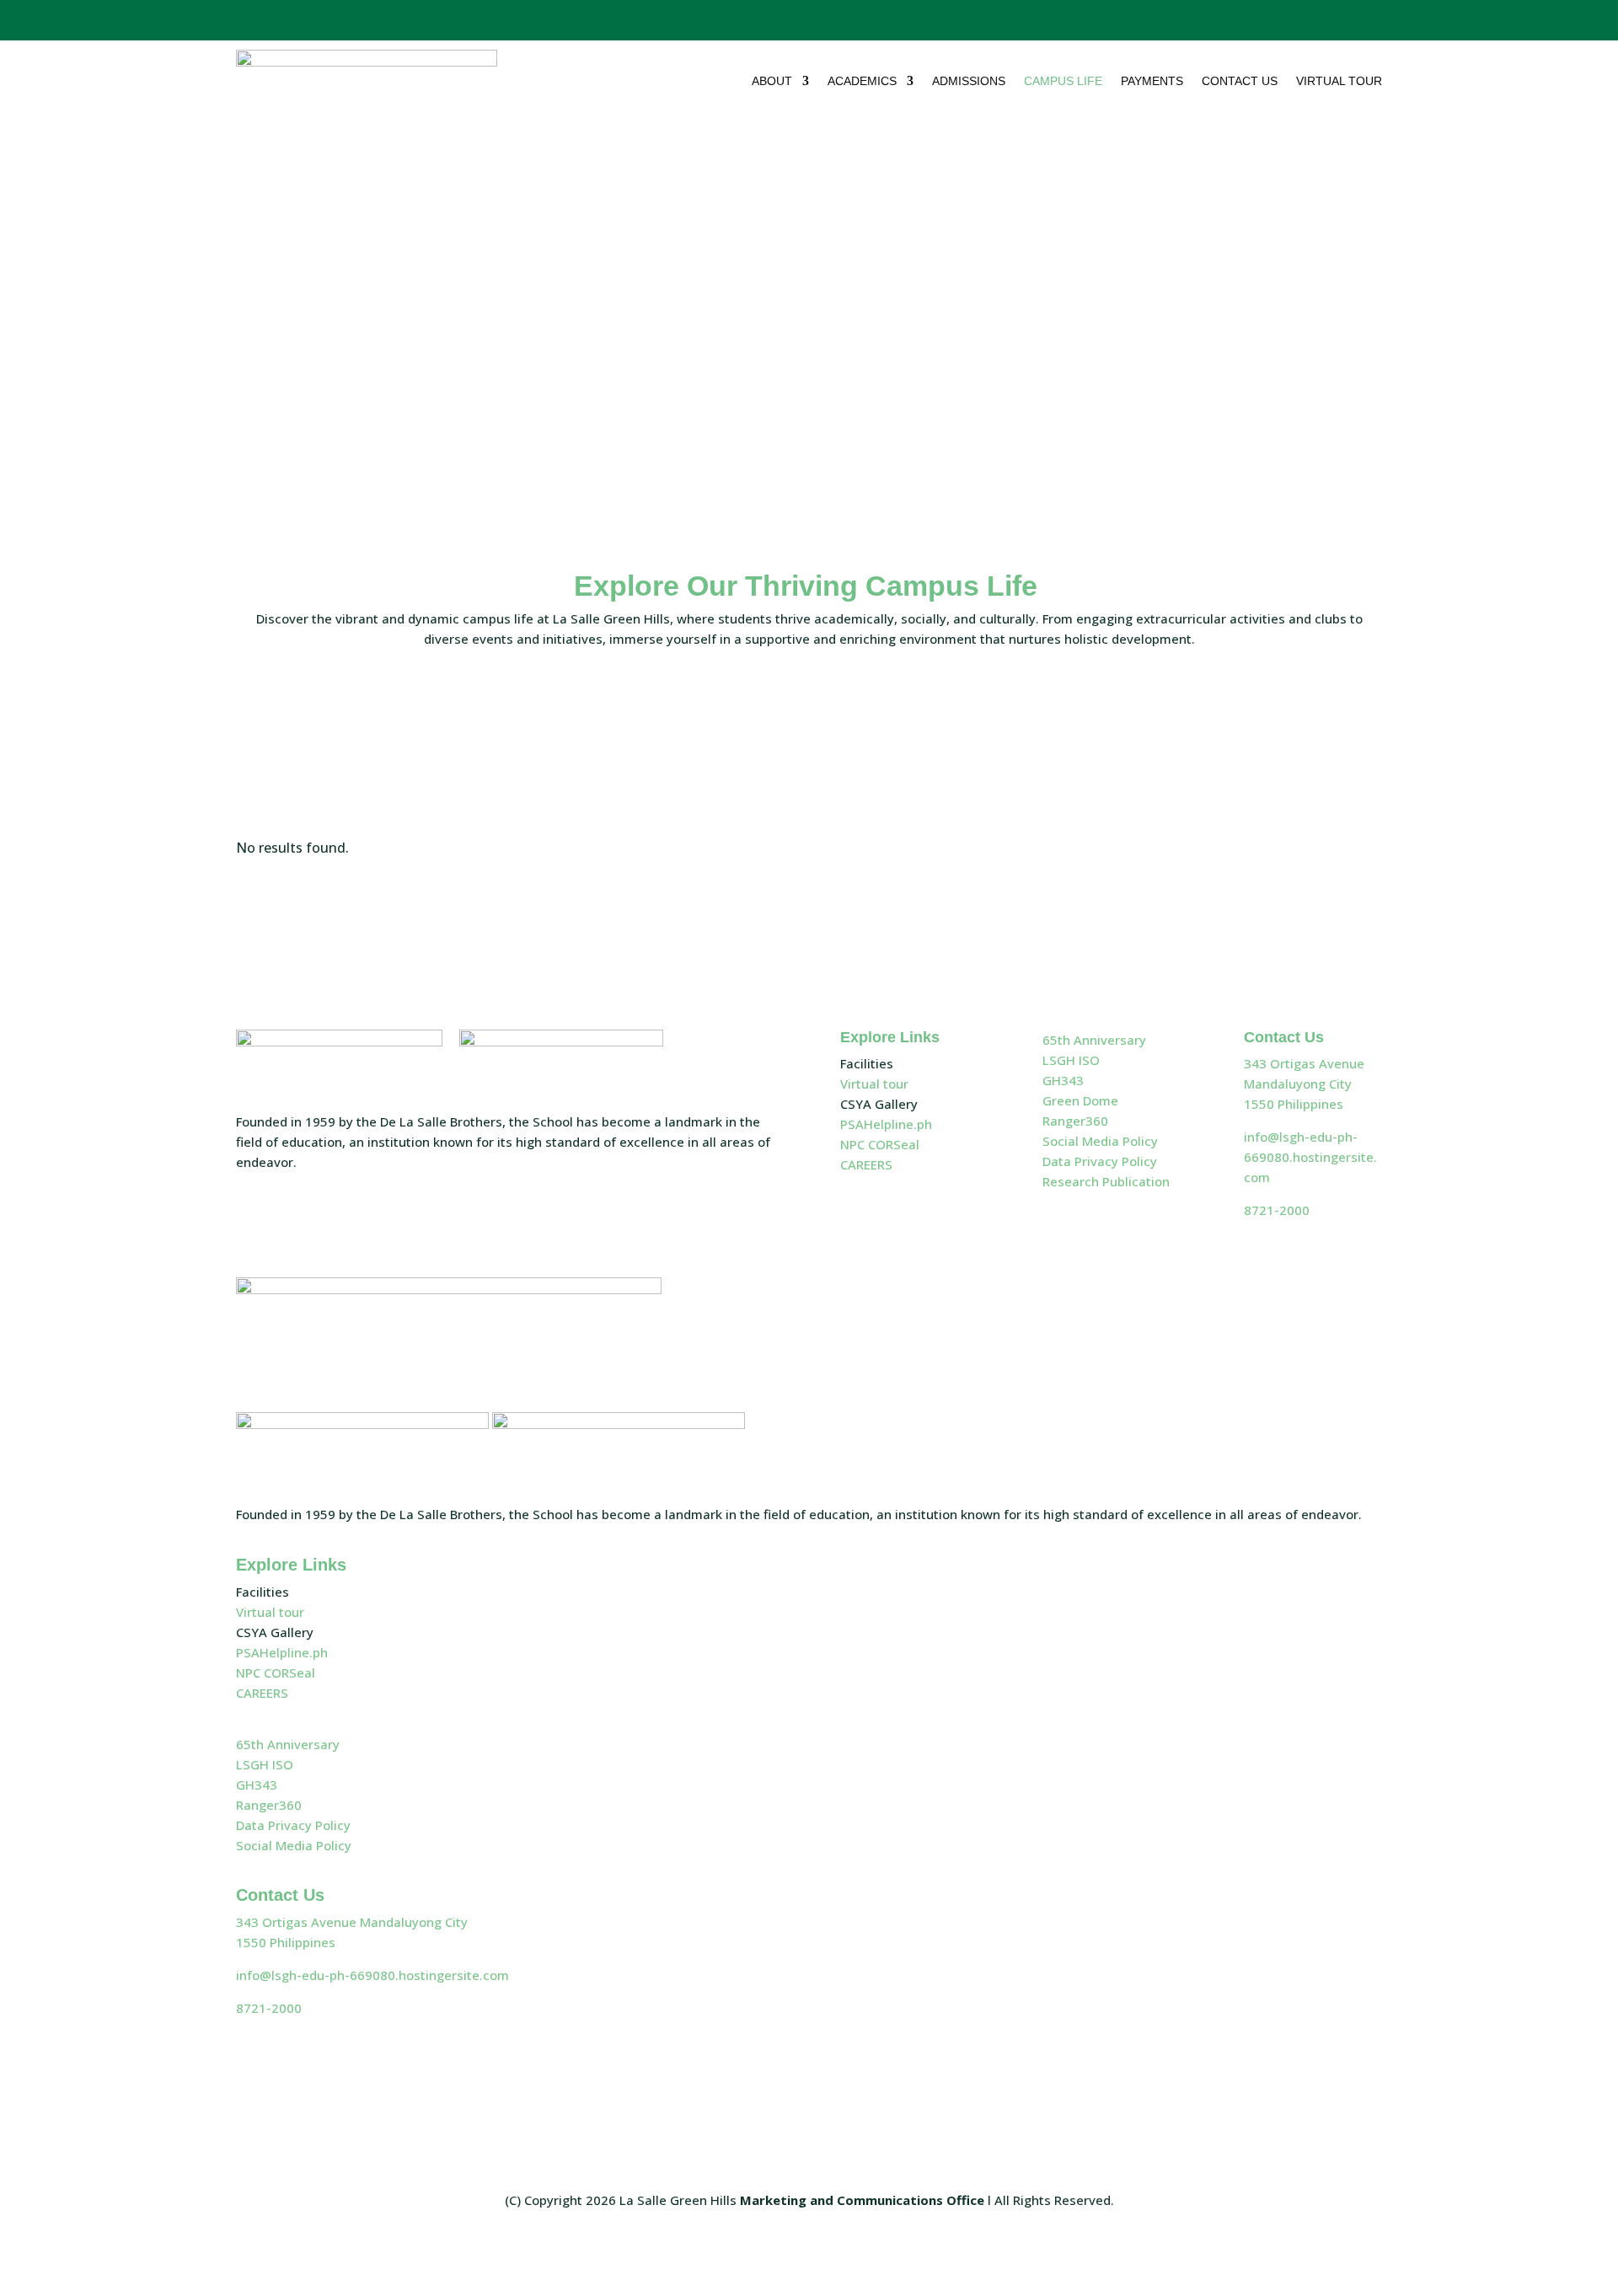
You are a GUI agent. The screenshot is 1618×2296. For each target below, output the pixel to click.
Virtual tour (874, 1084)
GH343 (1063, 1080)
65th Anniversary (1094, 1040)
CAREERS (866, 1164)
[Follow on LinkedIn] (1363, 17)
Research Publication (1106, 1181)
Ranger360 (1075, 1121)
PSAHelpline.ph (886, 1124)
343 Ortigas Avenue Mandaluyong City (352, 1922)
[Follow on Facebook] (1267, 17)
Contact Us (1240, 81)
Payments (1152, 81)
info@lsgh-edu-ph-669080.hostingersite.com (1310, 1157)
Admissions (969, 81)
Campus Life (1063, 81)
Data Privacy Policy (1100, 1161)
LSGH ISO (1071, 1060)
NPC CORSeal (880, 1144)
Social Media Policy (1100, 1141)
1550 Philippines (1294, 1104)
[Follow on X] (1298, 17)
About (772, 81)
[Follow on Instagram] (1329, 17)
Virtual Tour (1339, 81)
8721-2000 (1277, 1210)
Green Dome (1080, 1100)
